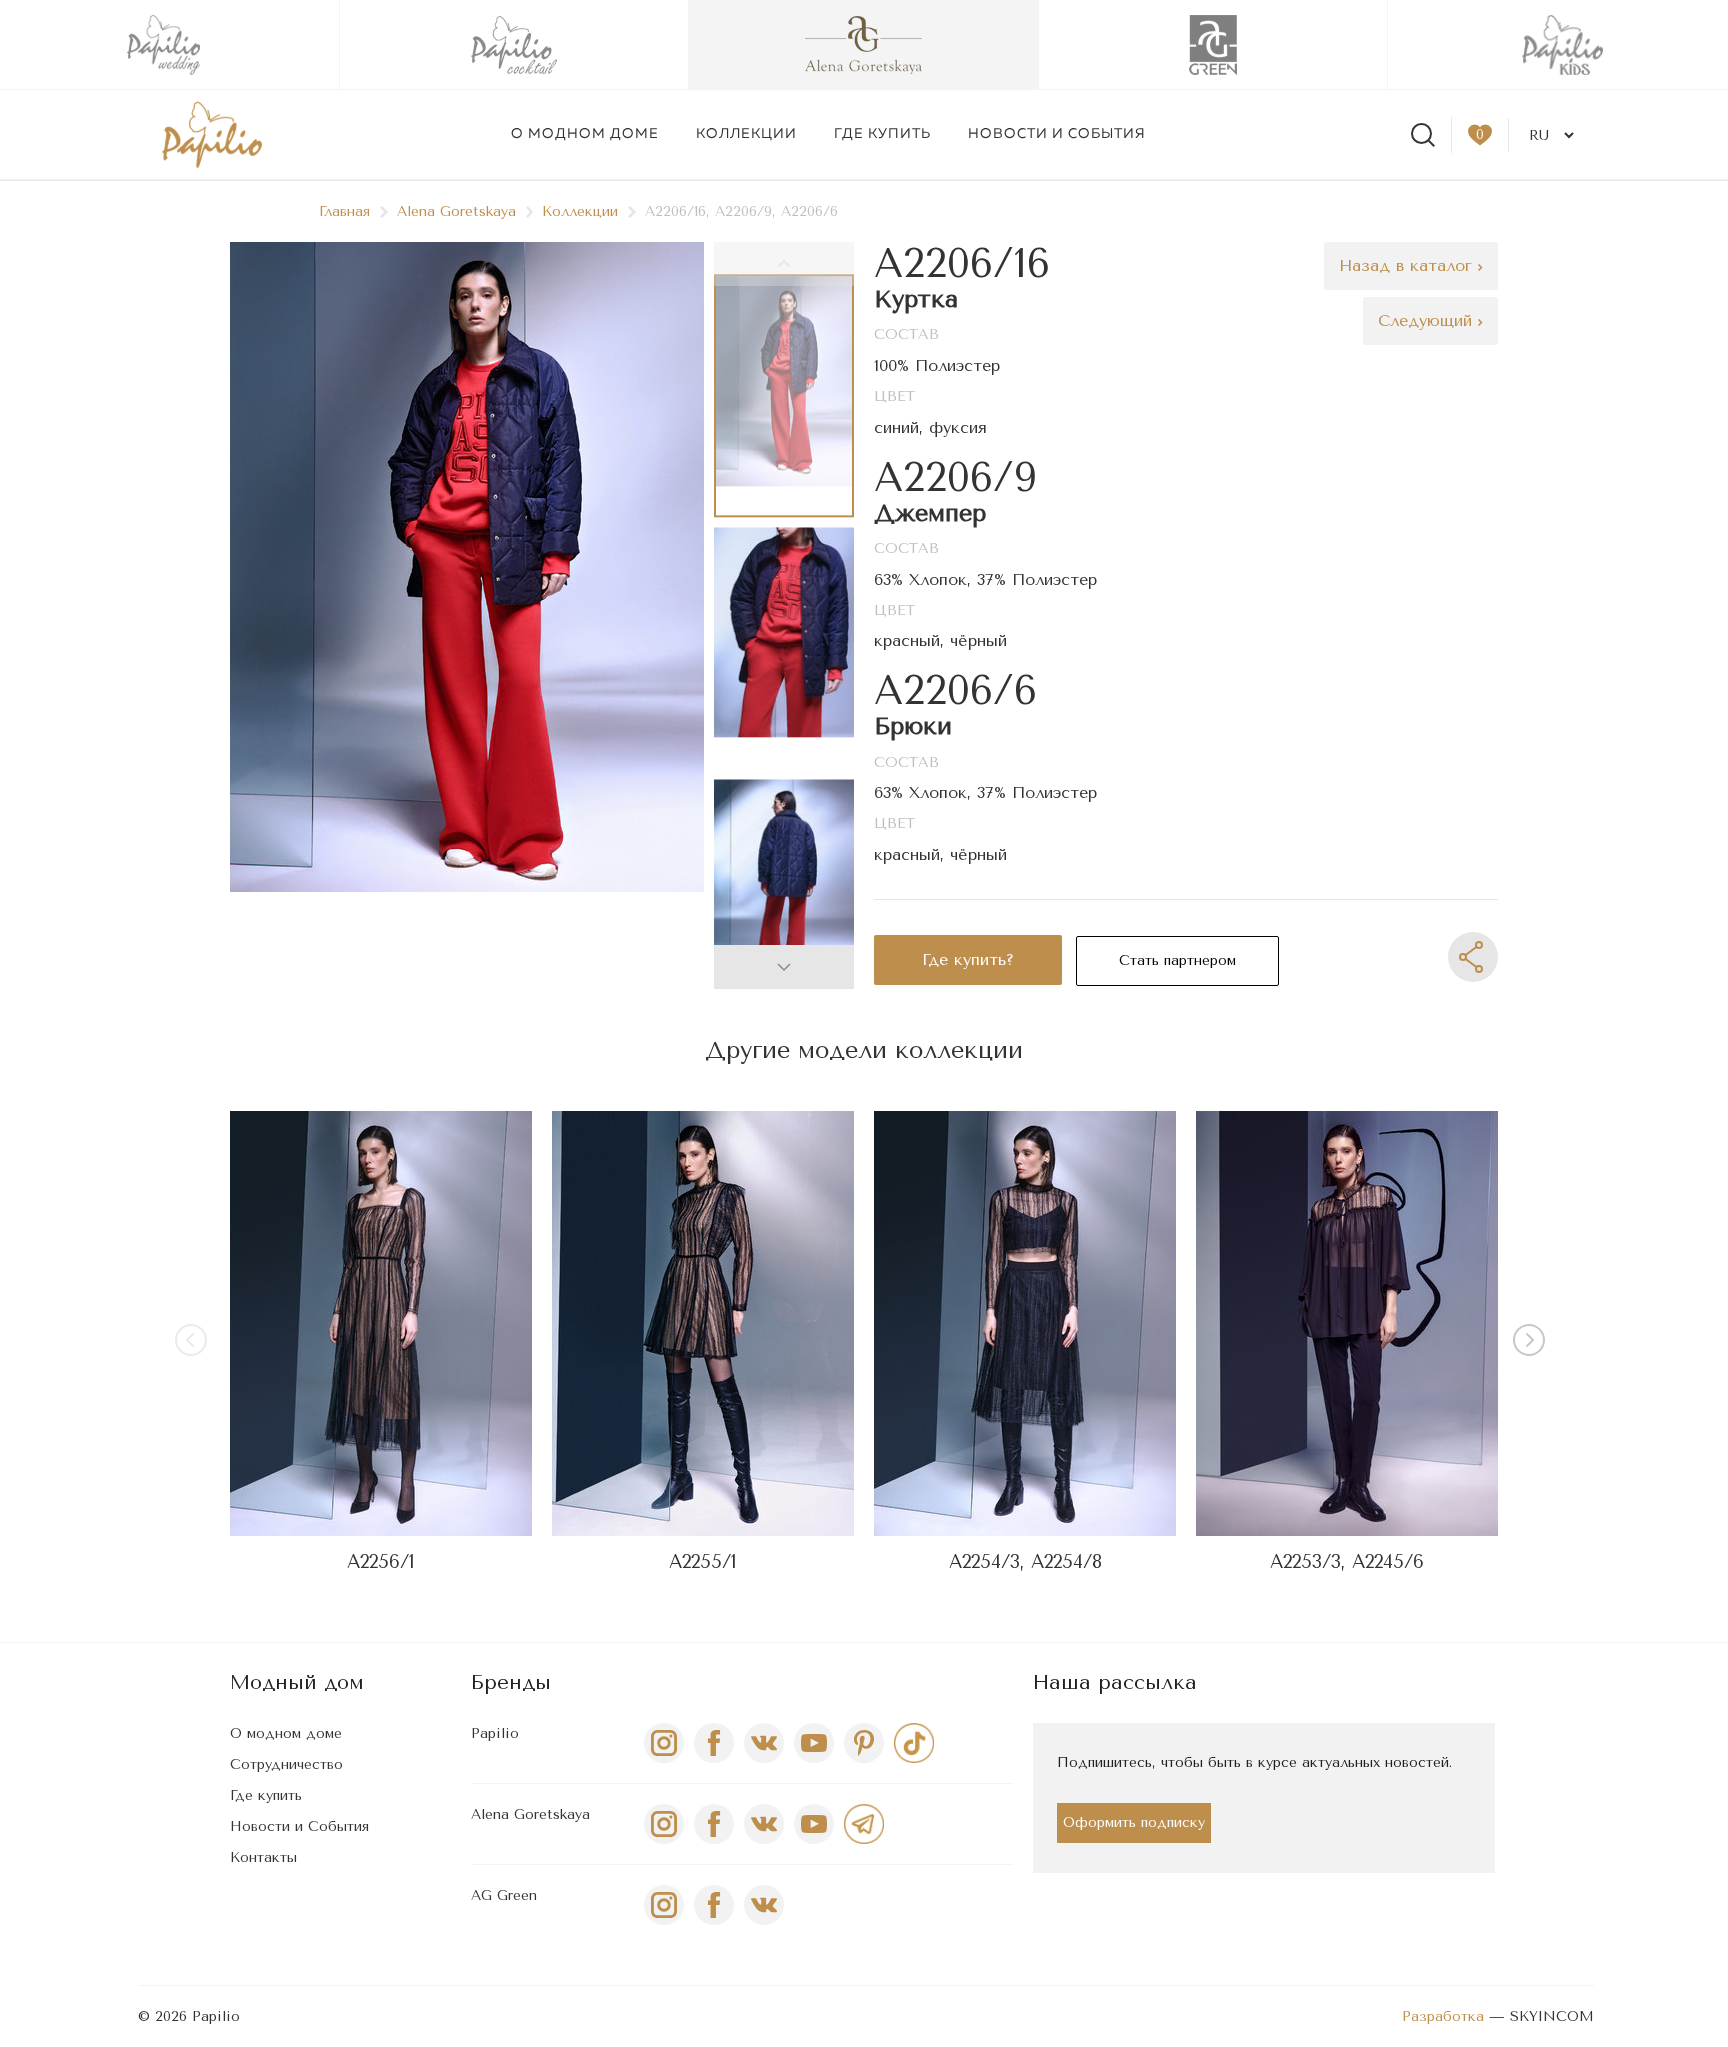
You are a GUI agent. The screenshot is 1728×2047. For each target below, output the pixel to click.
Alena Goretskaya (456, 211)
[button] (784, 967)
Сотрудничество (286, 1764)
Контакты (263, 1857)
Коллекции (746, 134)
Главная (344, 211)
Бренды (511, 1682)
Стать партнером (1177, 960)
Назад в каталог (1408, 265)
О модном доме (585, 134)
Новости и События (299, 1826)
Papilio (495, 1733)
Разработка (1443, 2016)
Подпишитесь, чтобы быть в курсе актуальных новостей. (1254, 1762)
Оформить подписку (1134, 1822)
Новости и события (1057, 134)
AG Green (504, 1895)
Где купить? (968, 959)
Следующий (1428, 320)
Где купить (882, 134)
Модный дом (297, 1682)
